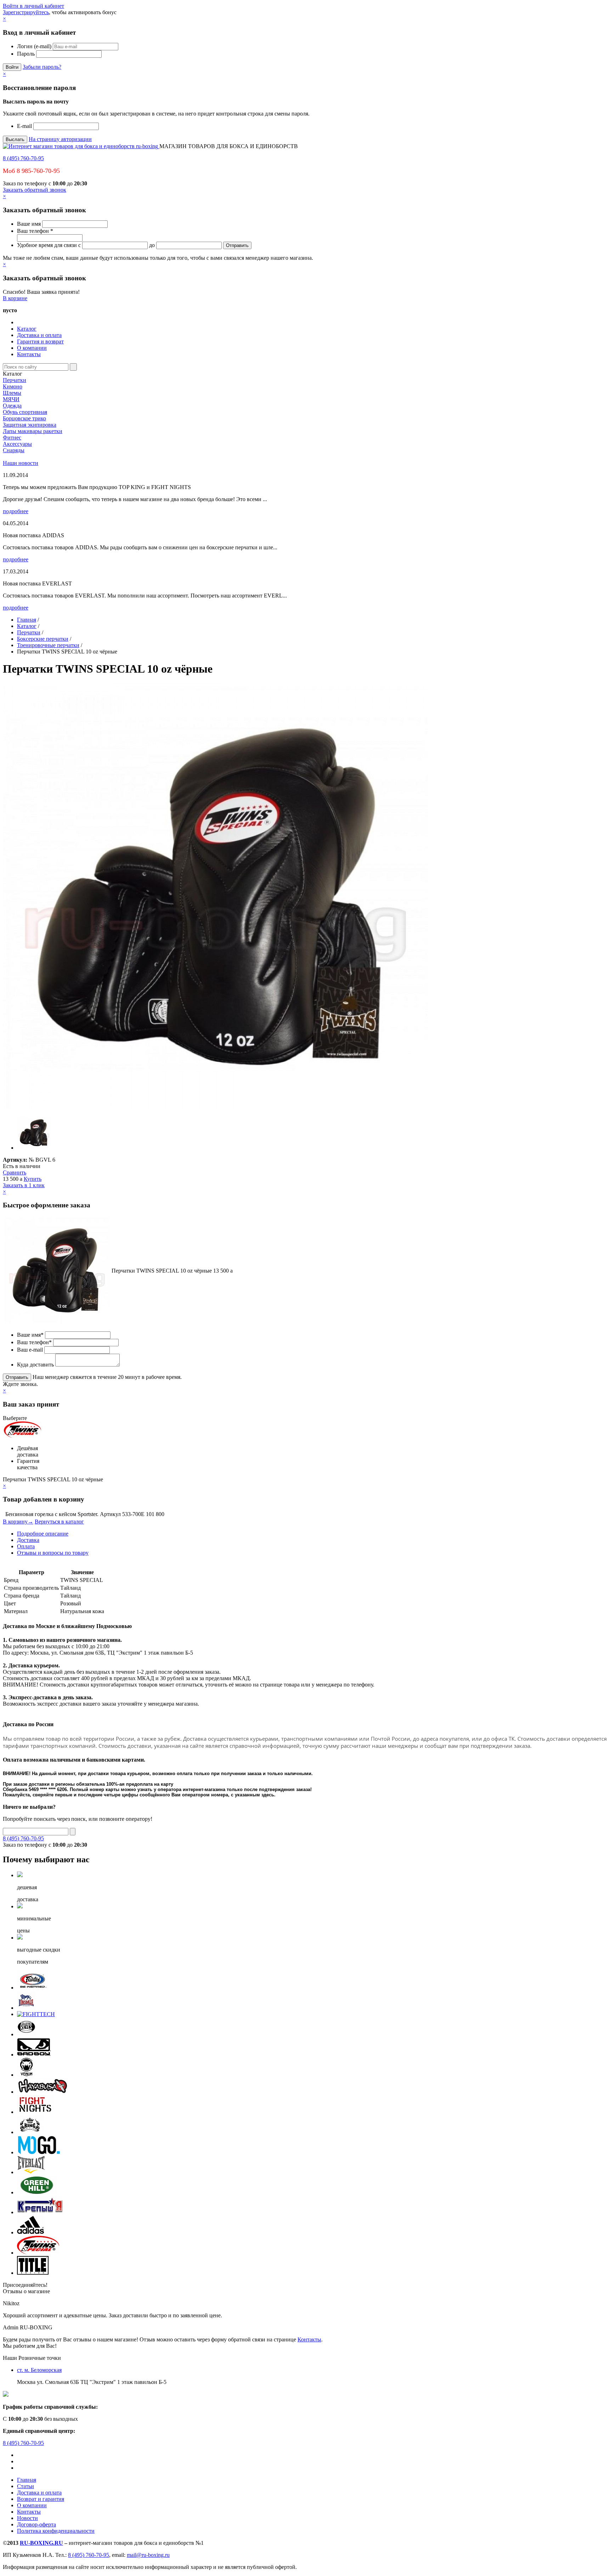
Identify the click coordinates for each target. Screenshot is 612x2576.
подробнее (16, 511)
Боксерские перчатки (43, 639)
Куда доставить (35, 1365)
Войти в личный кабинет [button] (33, 6)
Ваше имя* (30, 1335)
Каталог (27, 329)
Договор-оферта (36, 2524)
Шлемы (12, 393)
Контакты (29, 354)
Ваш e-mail (30, 1350)
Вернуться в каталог (59, 1522)
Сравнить (15, 1172)
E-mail (24, 126)
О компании (32, 348)
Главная (27, 620)
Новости (27, 2518)
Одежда (12, 406)
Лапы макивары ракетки (33, 431)
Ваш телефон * (35, 231)
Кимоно (13, 386)
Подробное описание (43, 1534)
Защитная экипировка (30, 425)
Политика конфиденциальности (56, 2531)
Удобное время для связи (47, 245)
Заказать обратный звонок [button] (35, 190)
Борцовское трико (24, 418)
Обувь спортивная (25, 412)
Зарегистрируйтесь (26, 12)
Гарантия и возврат (40, 341)
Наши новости (21, 463)
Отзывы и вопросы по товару (53, 1553)
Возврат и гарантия (41, 2499)
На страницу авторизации (60, 139)
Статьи (25, 2486)
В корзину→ (18, 1522)
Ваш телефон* (34, 1342)
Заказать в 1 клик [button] (24, 1185)
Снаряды (14, 450)
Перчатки (15, 380)
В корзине (15, 298)
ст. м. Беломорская (39, 2370)
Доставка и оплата (39, 335)
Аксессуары (17, 444)
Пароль (26, 54)
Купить (33, 1179)
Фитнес (12, 437)
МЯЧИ (11, 399)
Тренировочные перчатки (48, 645)
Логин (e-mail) (34, 46)
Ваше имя (29, 224)
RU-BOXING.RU (41, 2543)
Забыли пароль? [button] (42, 67)
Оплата (26, 1546)
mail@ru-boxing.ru (148, 2555)
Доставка (28, 1540)
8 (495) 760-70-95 (23, 158)
